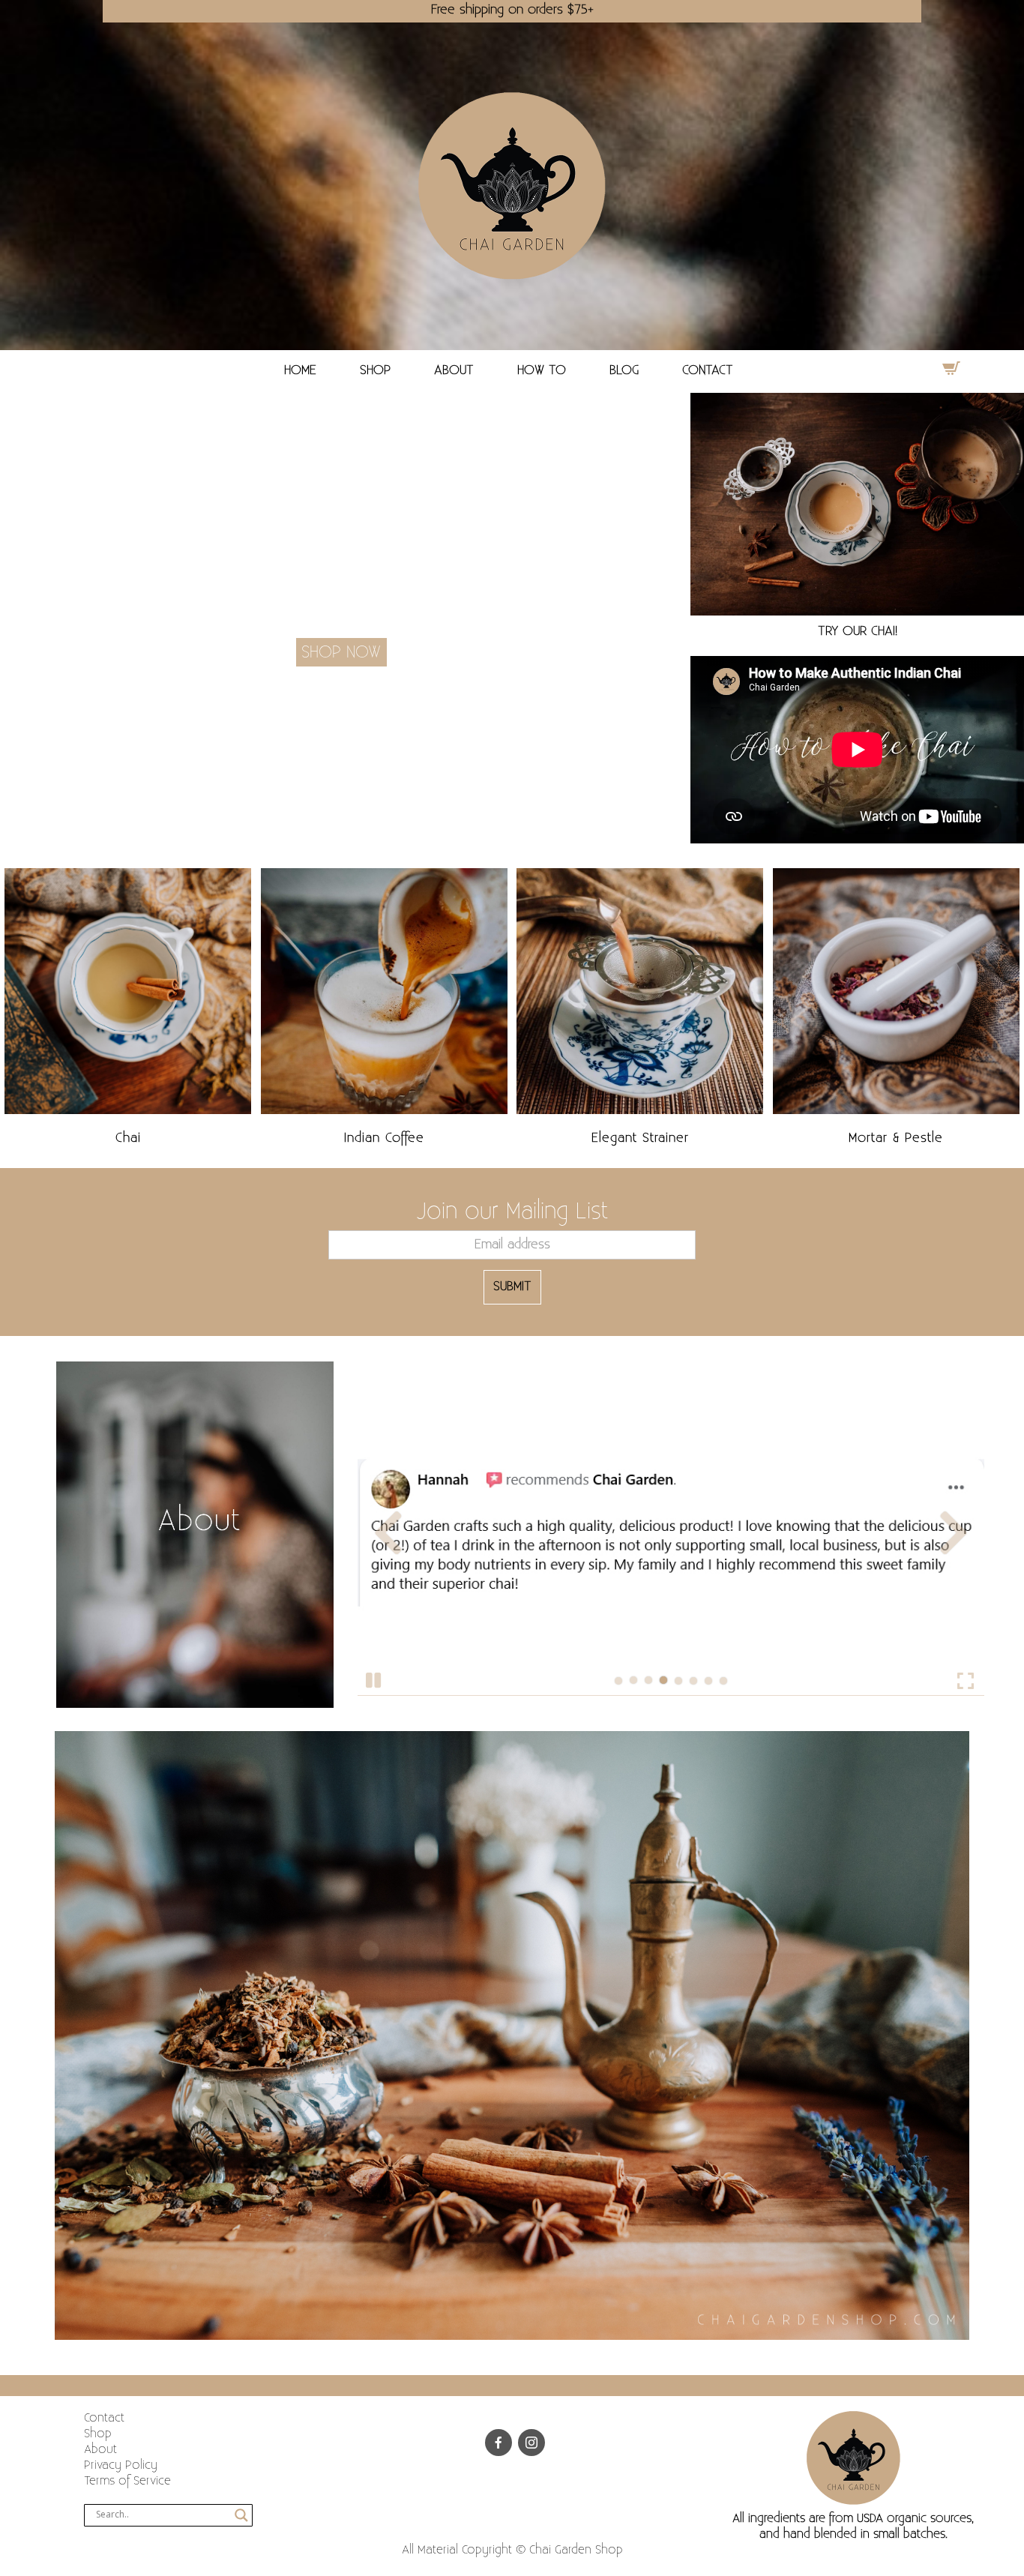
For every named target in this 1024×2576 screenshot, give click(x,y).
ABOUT (454, 370)
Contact (104, 2418)
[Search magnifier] (241, 2515)
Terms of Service (127, 2481)
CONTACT (708, 370)
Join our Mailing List (512, 1212)
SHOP (375, 370)
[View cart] (951, 368)
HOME (300, 370)
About (100, 2450)
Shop (98, 2434)
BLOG (624, 370)
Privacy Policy (121, 2465)
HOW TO (542, 370)
